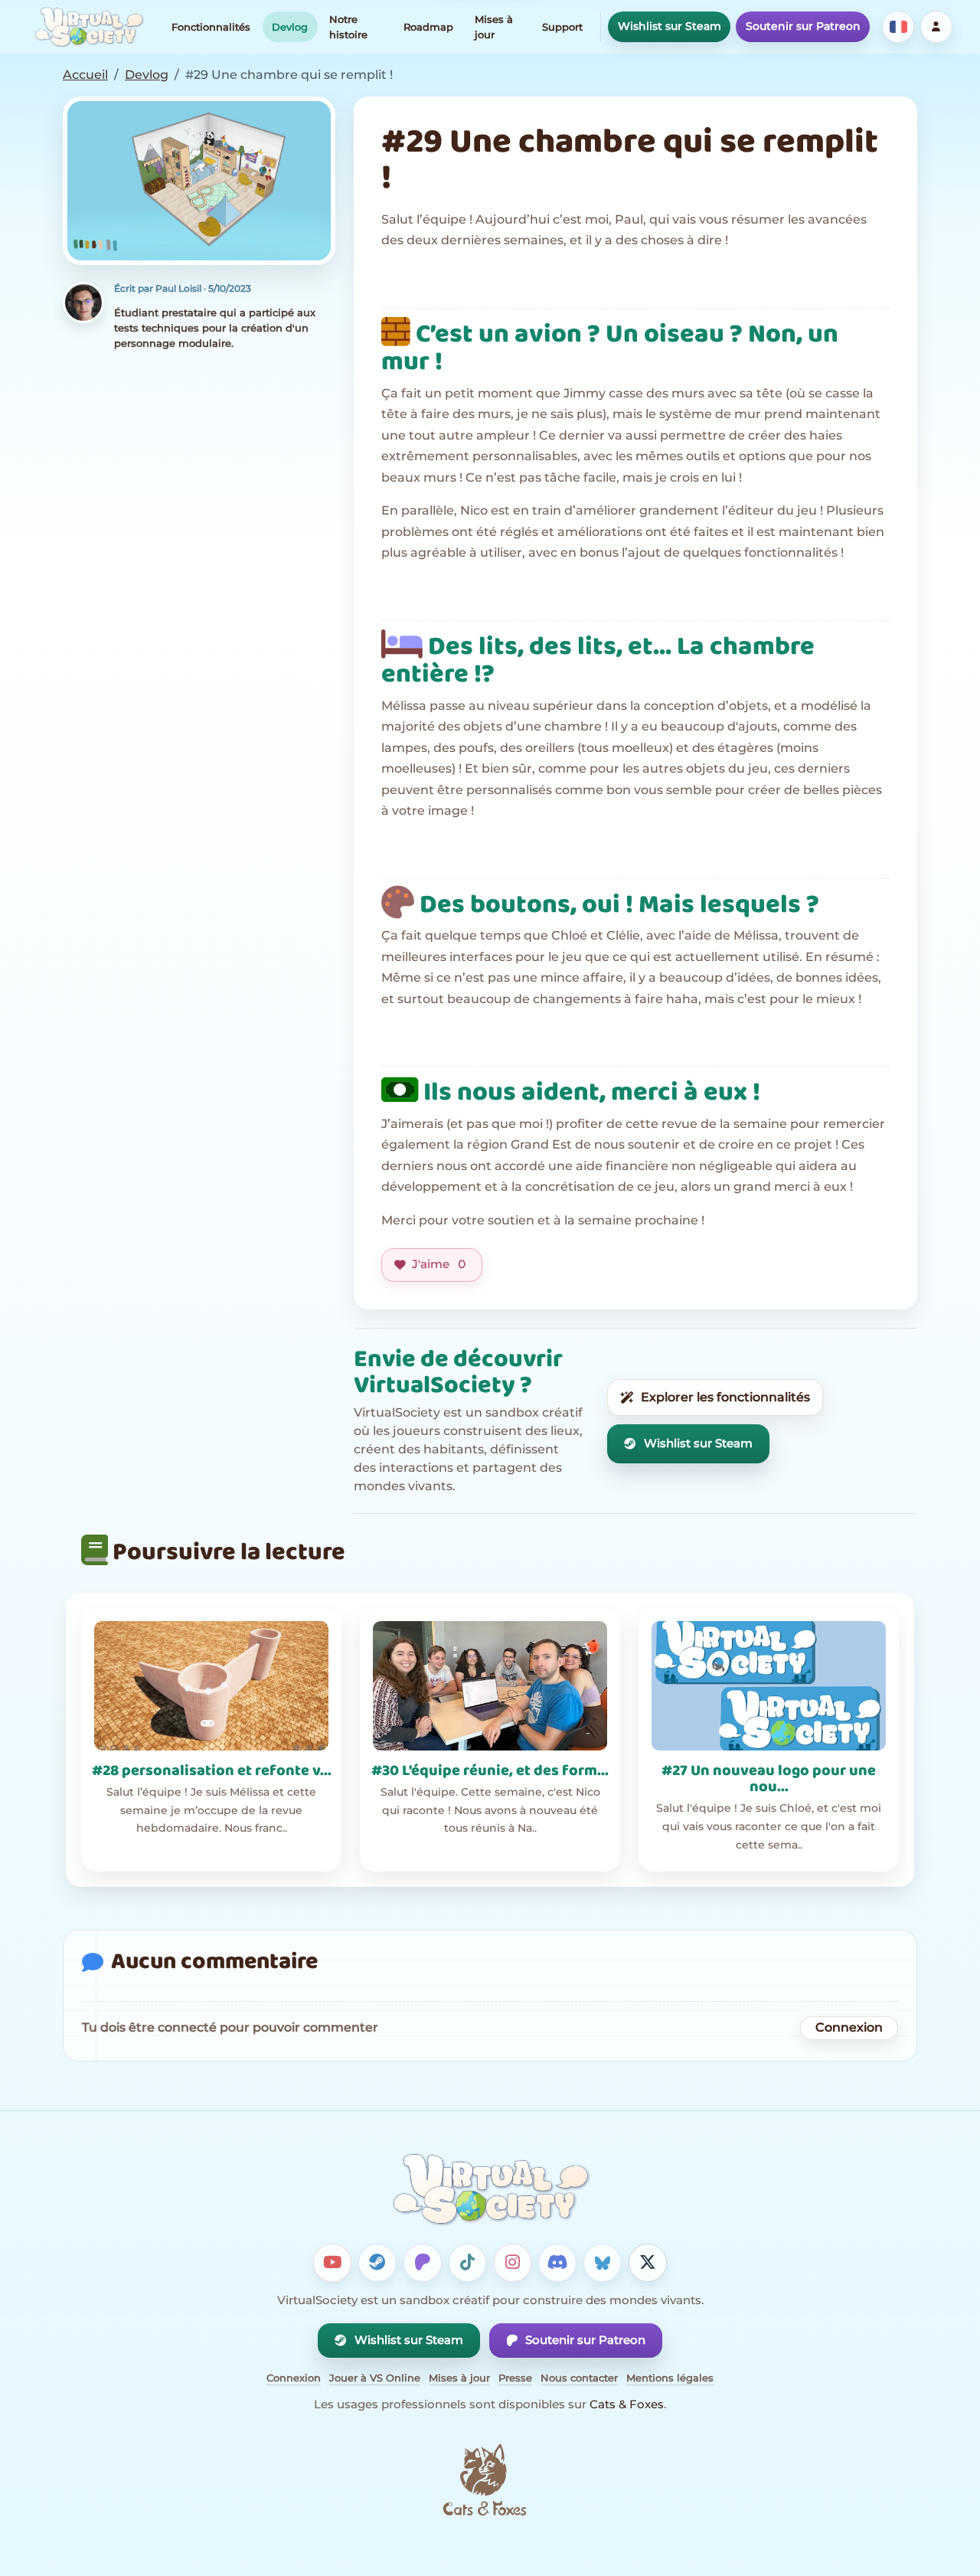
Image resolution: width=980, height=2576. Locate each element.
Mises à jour (494, 27)
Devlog (290, 27)
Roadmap (428, 27)
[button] (199, 181)
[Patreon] (423, 2263)
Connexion (849, 2027)
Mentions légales (670, 2378)
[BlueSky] (603, 2263)
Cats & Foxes (627, 2404)
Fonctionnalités (211, 27)
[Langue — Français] (898, 27)
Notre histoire (348, 27)
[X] (648, 2263)
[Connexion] (936, 27)
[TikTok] (468, 2263)
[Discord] (557, 2263)
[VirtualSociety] (89, 27)
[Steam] (377, 2263)
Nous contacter (579, 2378)
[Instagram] (513, 2263)
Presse (515, 2378)
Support (562, 27)
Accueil (85, 75)
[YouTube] (332, 2263)
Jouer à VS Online (375, 2378)
